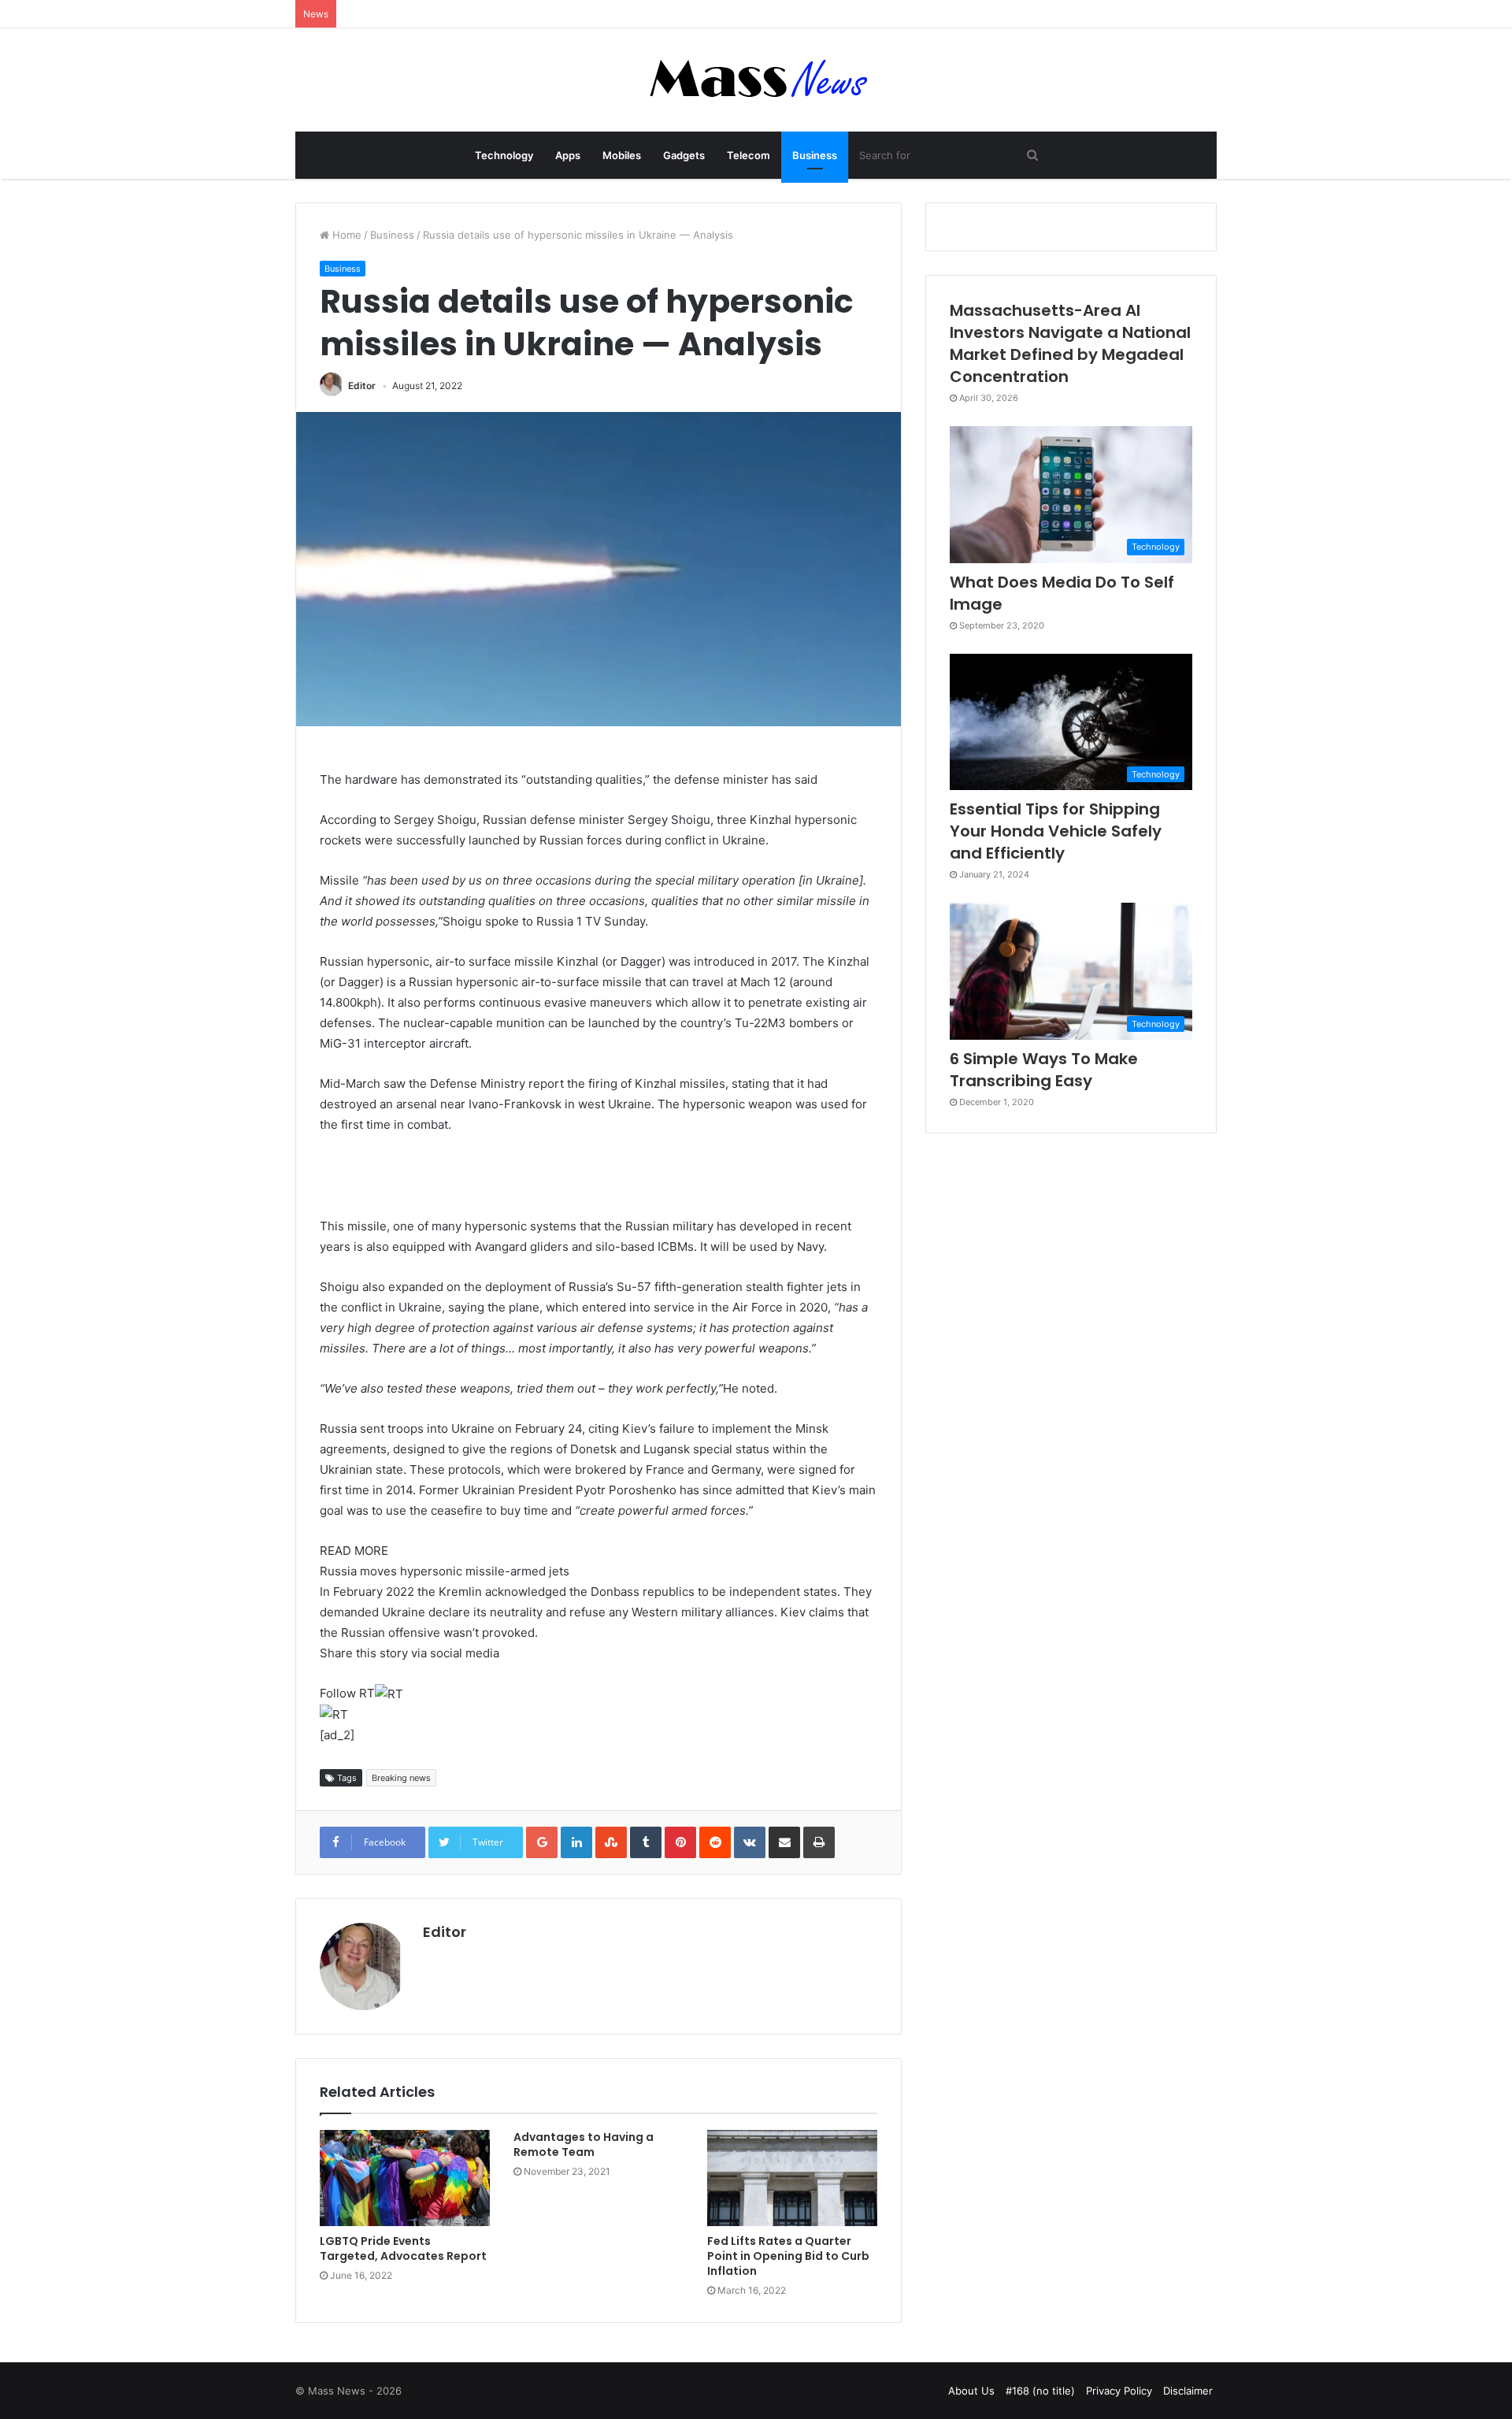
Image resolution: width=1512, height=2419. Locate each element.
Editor (362, 386)
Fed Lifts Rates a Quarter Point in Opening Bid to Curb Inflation (788, 2256)
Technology (504, 155)
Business (815, 155)
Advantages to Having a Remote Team (584, 2144)
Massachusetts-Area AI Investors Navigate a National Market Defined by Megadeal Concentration (1070, 343)
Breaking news (401, 1778)
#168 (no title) (1040, 2391)
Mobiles (622, 155)
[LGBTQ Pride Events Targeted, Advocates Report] (405, 2178)
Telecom (749, 155)
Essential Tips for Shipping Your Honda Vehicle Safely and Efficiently (1056, 831)
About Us (971, 2391)
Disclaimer (1188, 2391)
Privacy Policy (1119, 2391)
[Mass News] (756, 80)
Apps (568, 155)
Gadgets (684, 155)
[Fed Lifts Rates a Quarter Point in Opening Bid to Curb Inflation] (792, 2178)
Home (345, 235)
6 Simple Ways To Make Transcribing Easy (1044, 1070)
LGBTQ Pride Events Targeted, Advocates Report (403, 2248)
